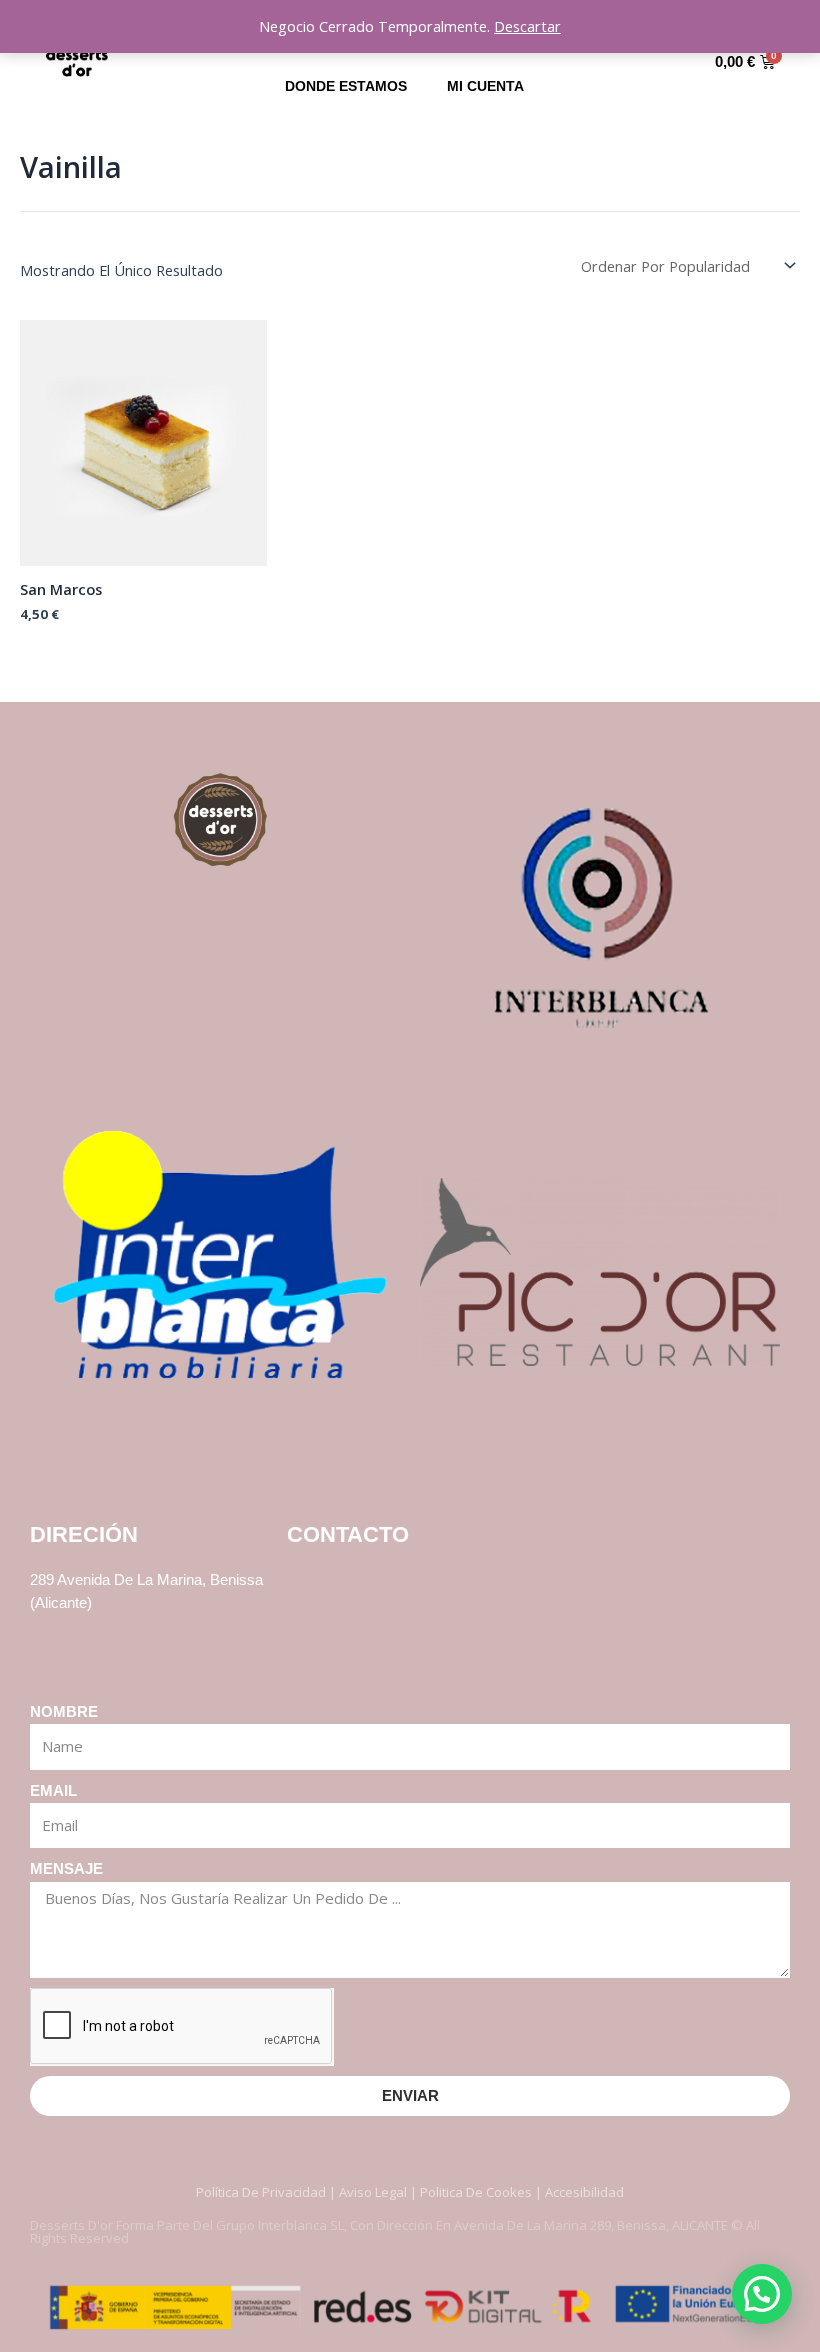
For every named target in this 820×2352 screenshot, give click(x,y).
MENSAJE (66, 1869)
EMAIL (53, 1791)
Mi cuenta (485, 86)
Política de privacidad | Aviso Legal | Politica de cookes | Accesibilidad (410, 2192)
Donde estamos (346, 86)
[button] (762, 2294)
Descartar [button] (527, 26)
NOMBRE (64, 1712)
